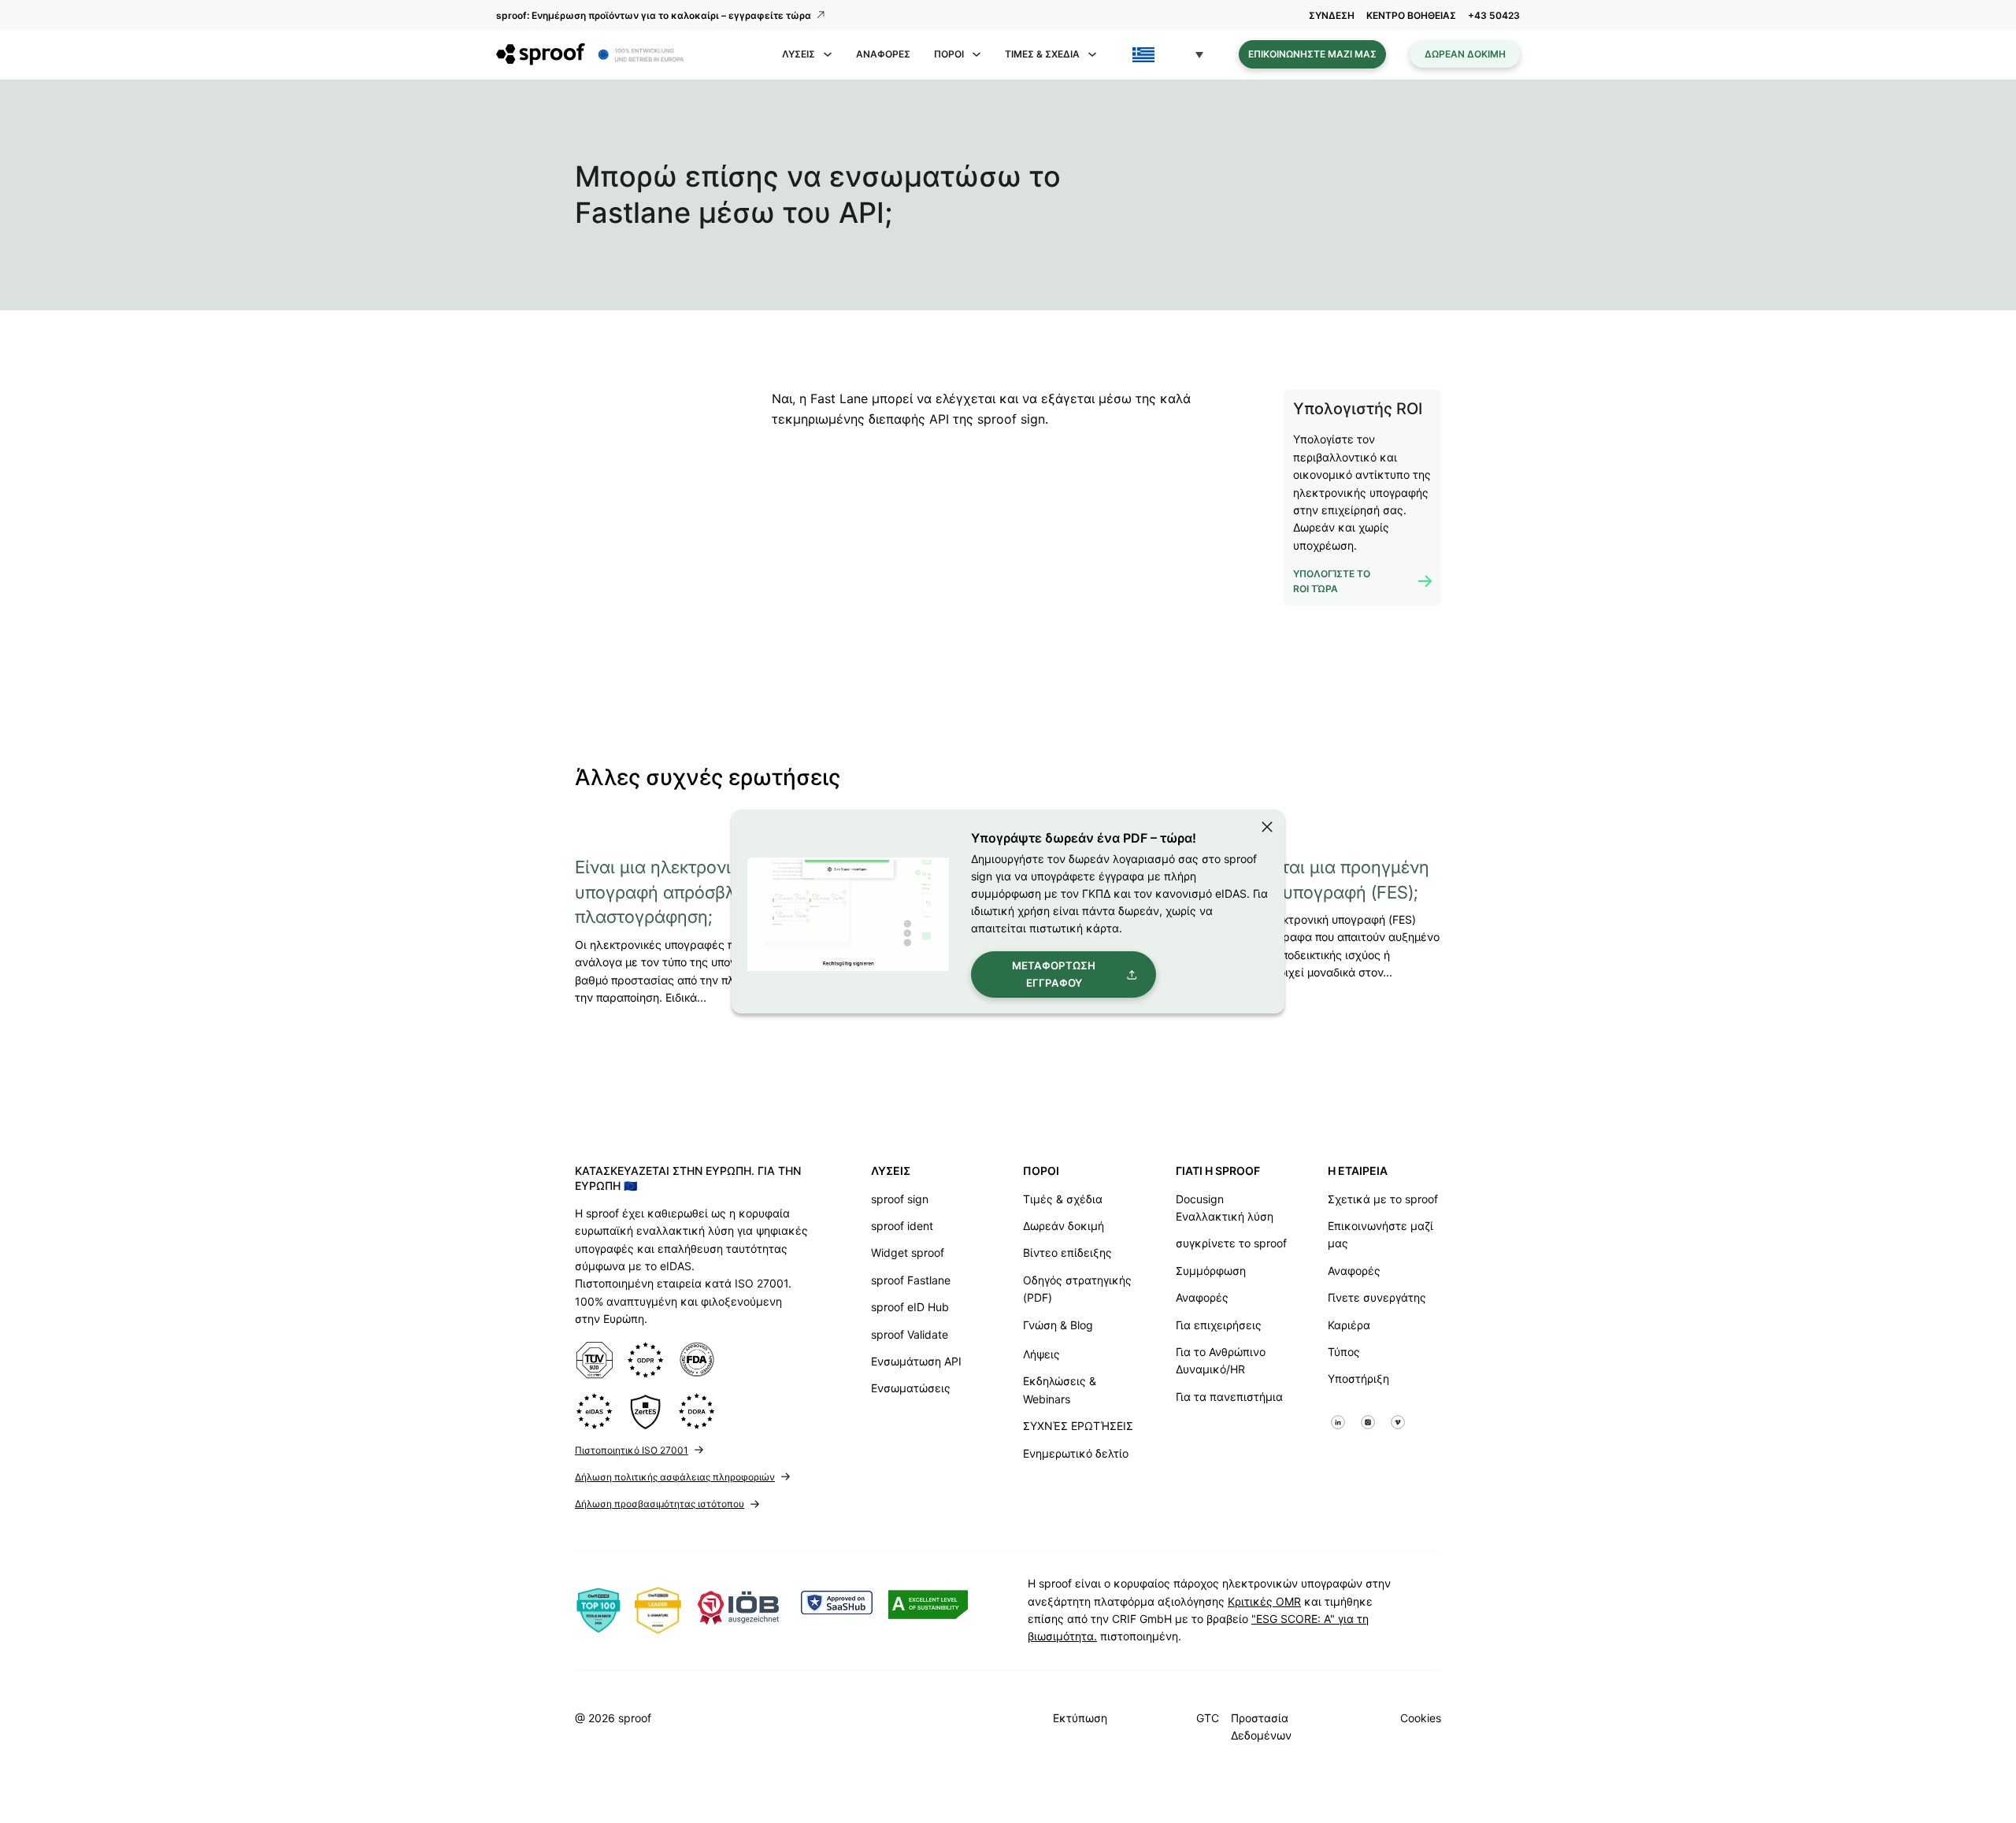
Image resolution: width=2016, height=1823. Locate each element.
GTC (1208, 1718)
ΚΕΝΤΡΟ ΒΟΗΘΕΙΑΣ (1411, 15)
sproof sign (900, 1199)
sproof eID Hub (910, 1307)
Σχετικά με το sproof (1383, 1199)
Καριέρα (1349, 1325)
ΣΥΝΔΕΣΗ (1332, 15)
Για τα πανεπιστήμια (1229, 1397)
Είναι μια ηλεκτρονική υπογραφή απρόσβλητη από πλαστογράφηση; (687, 892)
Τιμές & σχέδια (1063, 1199)
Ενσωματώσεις (911, 1388)
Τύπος (1344, 1352)
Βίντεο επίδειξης (1067, 1252)
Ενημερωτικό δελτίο (1076, 1453)
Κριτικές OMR (1264, 1601)
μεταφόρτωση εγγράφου (1054, 974)
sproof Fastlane (911, 1280)
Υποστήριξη (1358, 1378)
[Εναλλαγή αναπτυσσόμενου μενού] (828, 54)
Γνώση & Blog (1058, 1325)
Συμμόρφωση (1211, 1271)
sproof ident (902, 1226)
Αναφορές (883, 54)
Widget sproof (908, 1252)
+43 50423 (1494, 15)
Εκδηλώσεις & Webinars (1060, 1389)
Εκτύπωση (1080, 1718)
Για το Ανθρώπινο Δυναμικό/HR (1221, 1360)
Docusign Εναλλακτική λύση (1225, 1208)
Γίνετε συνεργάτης (1377, 1297)
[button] (1168, 55)
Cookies (1421, 1718)
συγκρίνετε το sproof (1231, 1243)
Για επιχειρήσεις (1219, 1325)
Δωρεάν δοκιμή (1465, 54)
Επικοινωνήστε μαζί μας (1312, 54)
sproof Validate (910, 1334)
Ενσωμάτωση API (916, 1361)
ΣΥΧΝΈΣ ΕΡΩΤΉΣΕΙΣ (1078, 1426)
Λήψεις (1041, 1354)
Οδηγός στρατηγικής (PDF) (1077, 1289)
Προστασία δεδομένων (1261, 1727)
